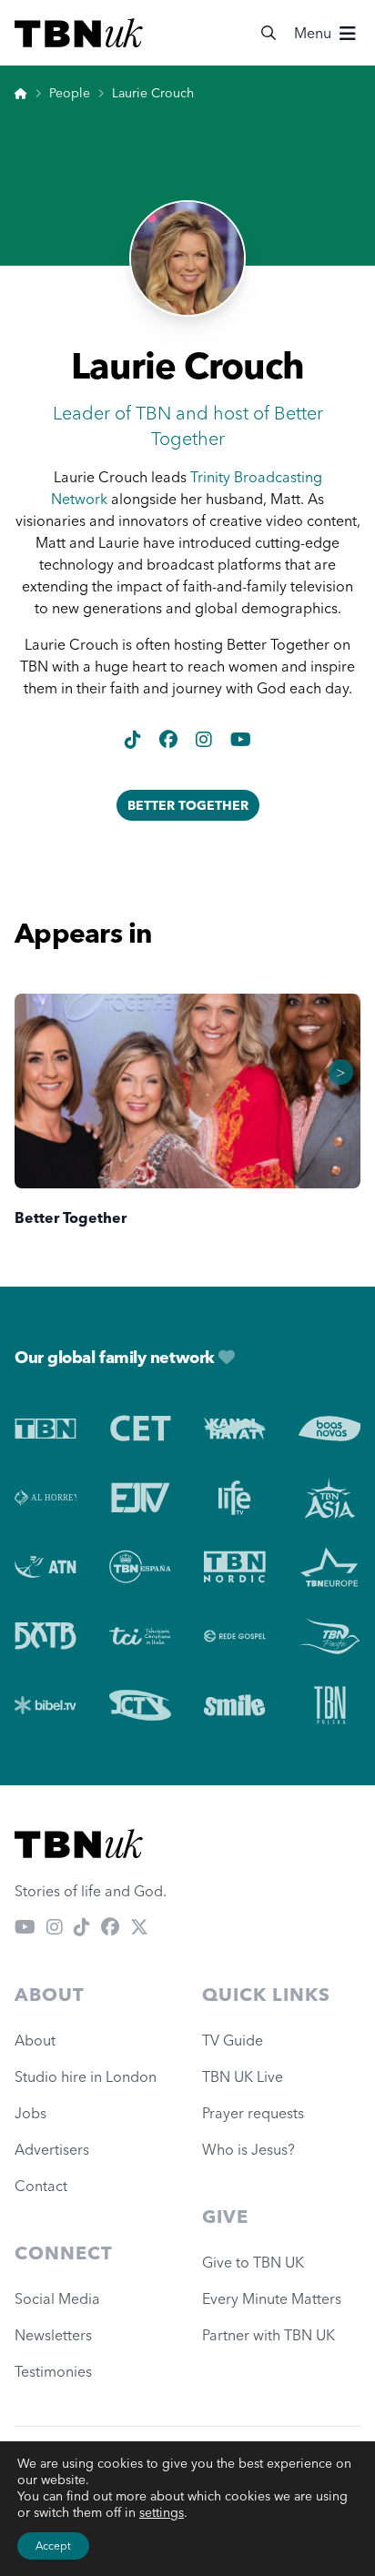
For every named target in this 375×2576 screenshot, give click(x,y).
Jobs (30, 2113)
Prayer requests (253, 2113)
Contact (41, 2186)
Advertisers (52, 2149)
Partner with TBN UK (269, 2335)
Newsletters (53, 2335)
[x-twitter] (139, 1927)
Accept (53, 2546)
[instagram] (206, 739)
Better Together (188, 805)
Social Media (57, 2298)
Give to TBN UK (253, 2262)
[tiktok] (135, 739)
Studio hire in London (86, 2076)
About (35, 2040)
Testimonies (53, 2371)
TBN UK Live (243, 2076)
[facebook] (170, 739)
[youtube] (241, 739)
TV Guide (233, 2040)
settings (162, 2512)
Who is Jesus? (252, 2149)
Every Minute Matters (272, 2298)
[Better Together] (187, 1091)
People (70, 93)
